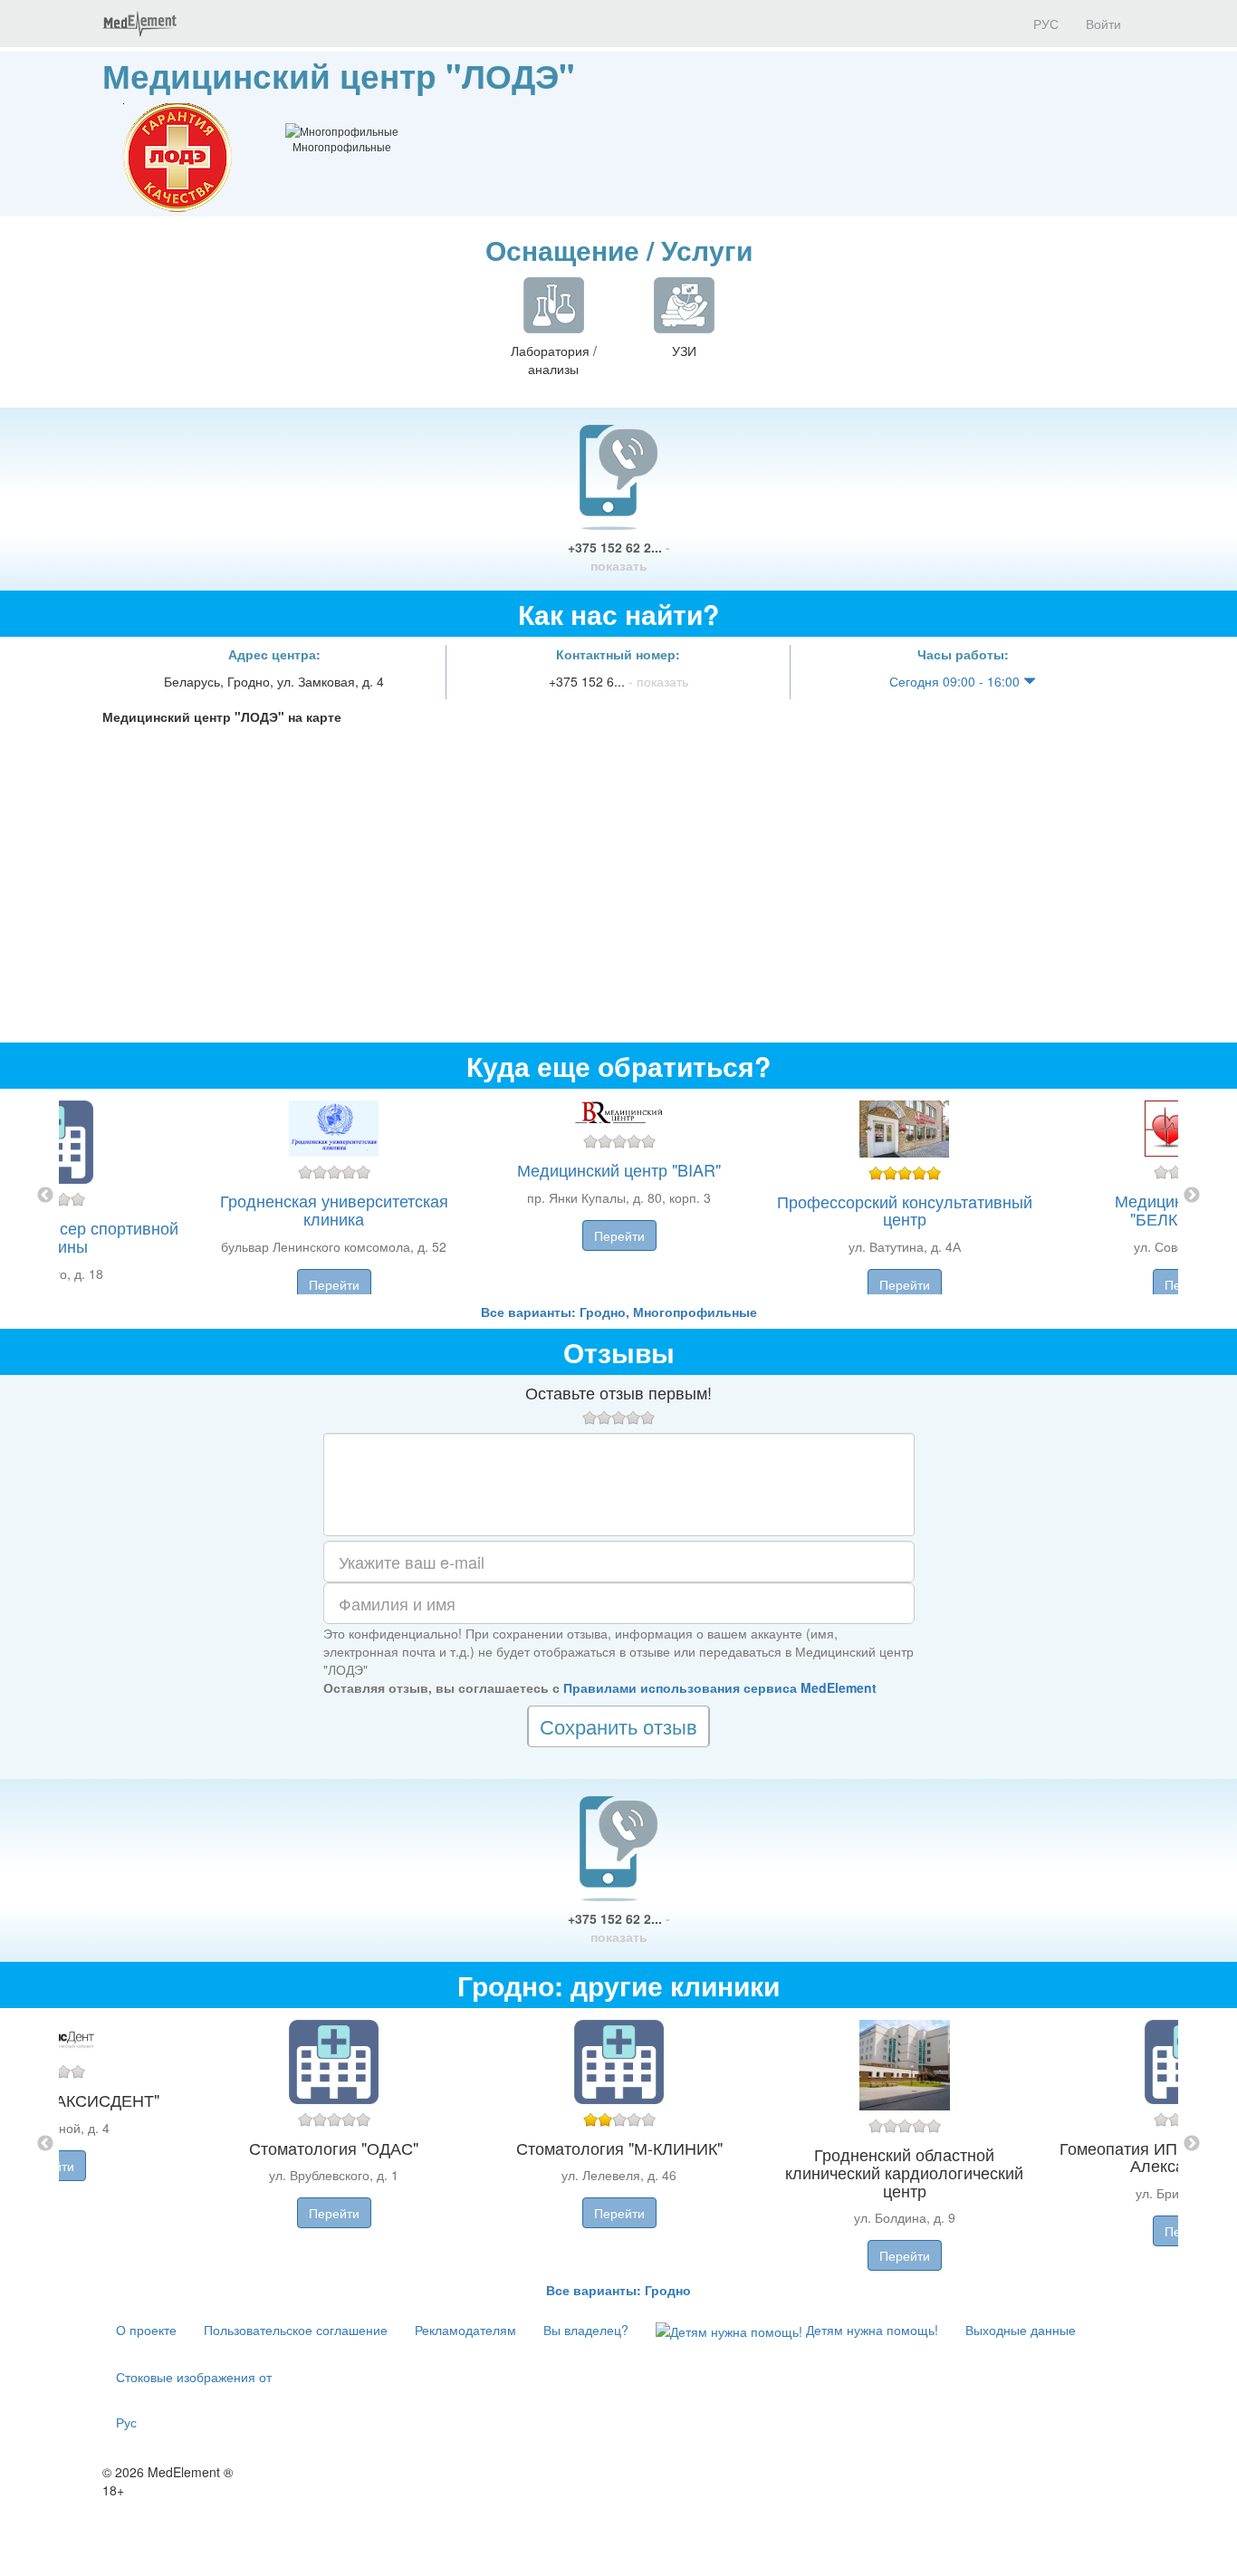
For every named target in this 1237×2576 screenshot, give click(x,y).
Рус (126, 2422)
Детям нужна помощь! (870, 2330)
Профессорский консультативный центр (905, 1210)
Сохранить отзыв (618, 1726)
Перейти (334, 1284)
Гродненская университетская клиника (334, 1209)
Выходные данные (1021, 2330)
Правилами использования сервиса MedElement (720, 1687)
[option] (619, 1196)
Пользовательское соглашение (296, 2330)
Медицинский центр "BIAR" (619, 1169)
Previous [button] (45, 1196)
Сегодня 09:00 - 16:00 (956, 681)
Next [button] (1192, 1196)
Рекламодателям (465, 2330)
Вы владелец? (586, 2330)
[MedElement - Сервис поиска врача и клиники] (139, 24)
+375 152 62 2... (619, 556)
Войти (1103, 24)
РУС (1044, 24)
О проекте (146, 2330)
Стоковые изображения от (194, 2377)
